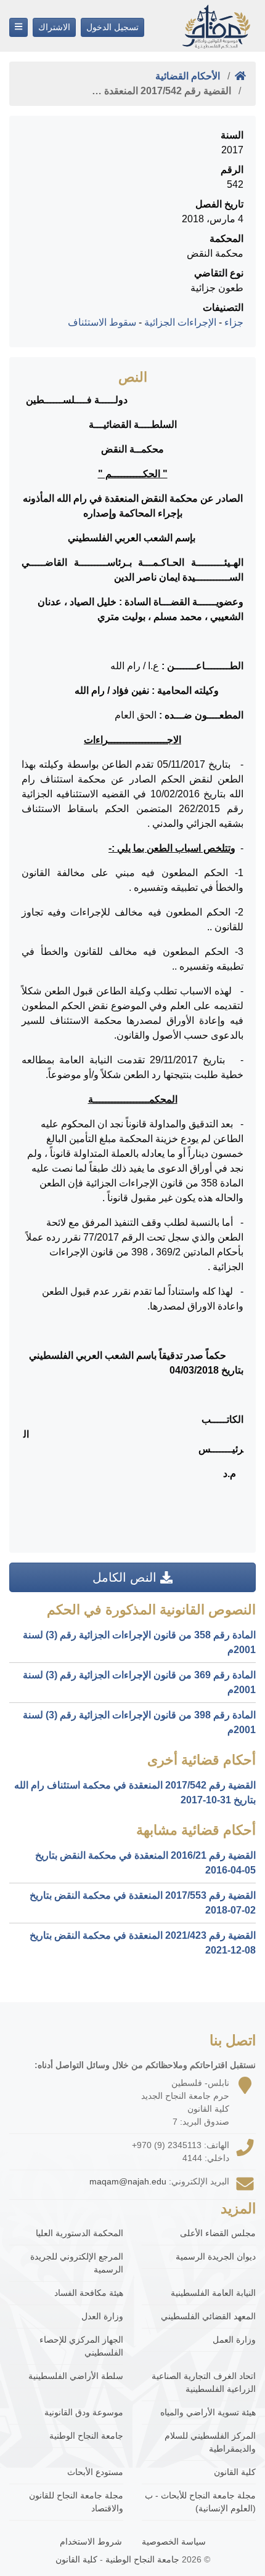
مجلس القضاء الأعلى (218, 2233)
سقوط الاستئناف (102, 322)
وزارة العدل (102, 2316)
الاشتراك (54, 27)
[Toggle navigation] (18, 27)
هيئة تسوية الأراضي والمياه (208, 2412)
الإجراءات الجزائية (180, 322)
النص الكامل (126, 1577)
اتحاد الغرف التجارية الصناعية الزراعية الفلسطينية (204, 2382)
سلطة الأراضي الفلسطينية (76, 2376)
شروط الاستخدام (91, 2542)
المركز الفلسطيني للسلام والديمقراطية (210, 2442)
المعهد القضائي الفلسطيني (208, 2316)
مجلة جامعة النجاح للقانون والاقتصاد (76, 2502)
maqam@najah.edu (128, 2181)
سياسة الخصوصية (174, 2542)
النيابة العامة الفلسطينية (213, 2293)
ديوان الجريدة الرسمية (216, 2256)
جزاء (234, 322)
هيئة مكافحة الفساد (89, 2293)
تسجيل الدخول (112, 27)
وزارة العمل (234, 2340)
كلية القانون (235, 2472)
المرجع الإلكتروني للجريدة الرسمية (77, 2263)
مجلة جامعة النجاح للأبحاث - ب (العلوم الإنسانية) (200, 2502)
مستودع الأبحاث (95, 2472)
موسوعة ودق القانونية (84, 2412)
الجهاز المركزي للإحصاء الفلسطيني (81, 2346)
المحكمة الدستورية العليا (79, 2233)
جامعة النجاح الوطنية (86, 2436)
